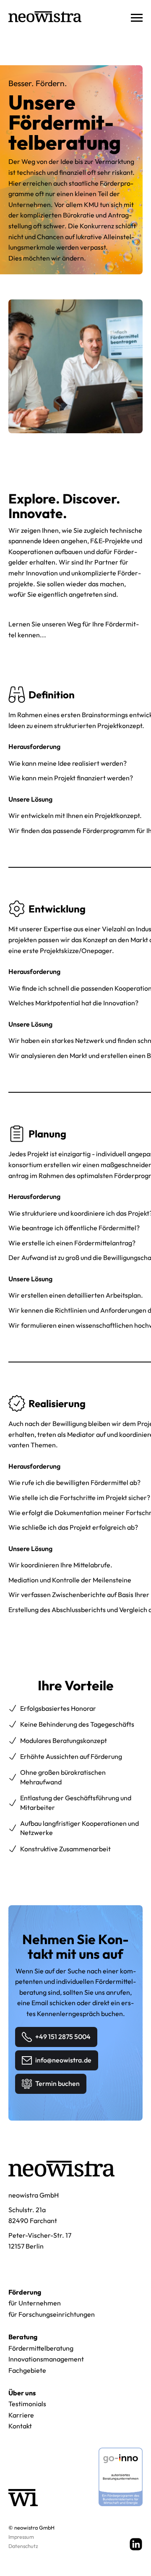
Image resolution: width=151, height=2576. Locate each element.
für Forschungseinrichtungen (52, 2314)
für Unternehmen (35, 2303)
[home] (45, 17)
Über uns (22, 2393)
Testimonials (27, 2404)
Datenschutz (23, 2546)
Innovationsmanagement (46, 2359)
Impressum (21, 2537)
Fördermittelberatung (41, 2348)
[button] (133, 17)
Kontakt (20, 2426)
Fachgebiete (27, 2370)
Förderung (25, 2292)
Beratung (23, 2337)
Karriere (21, 2415)
